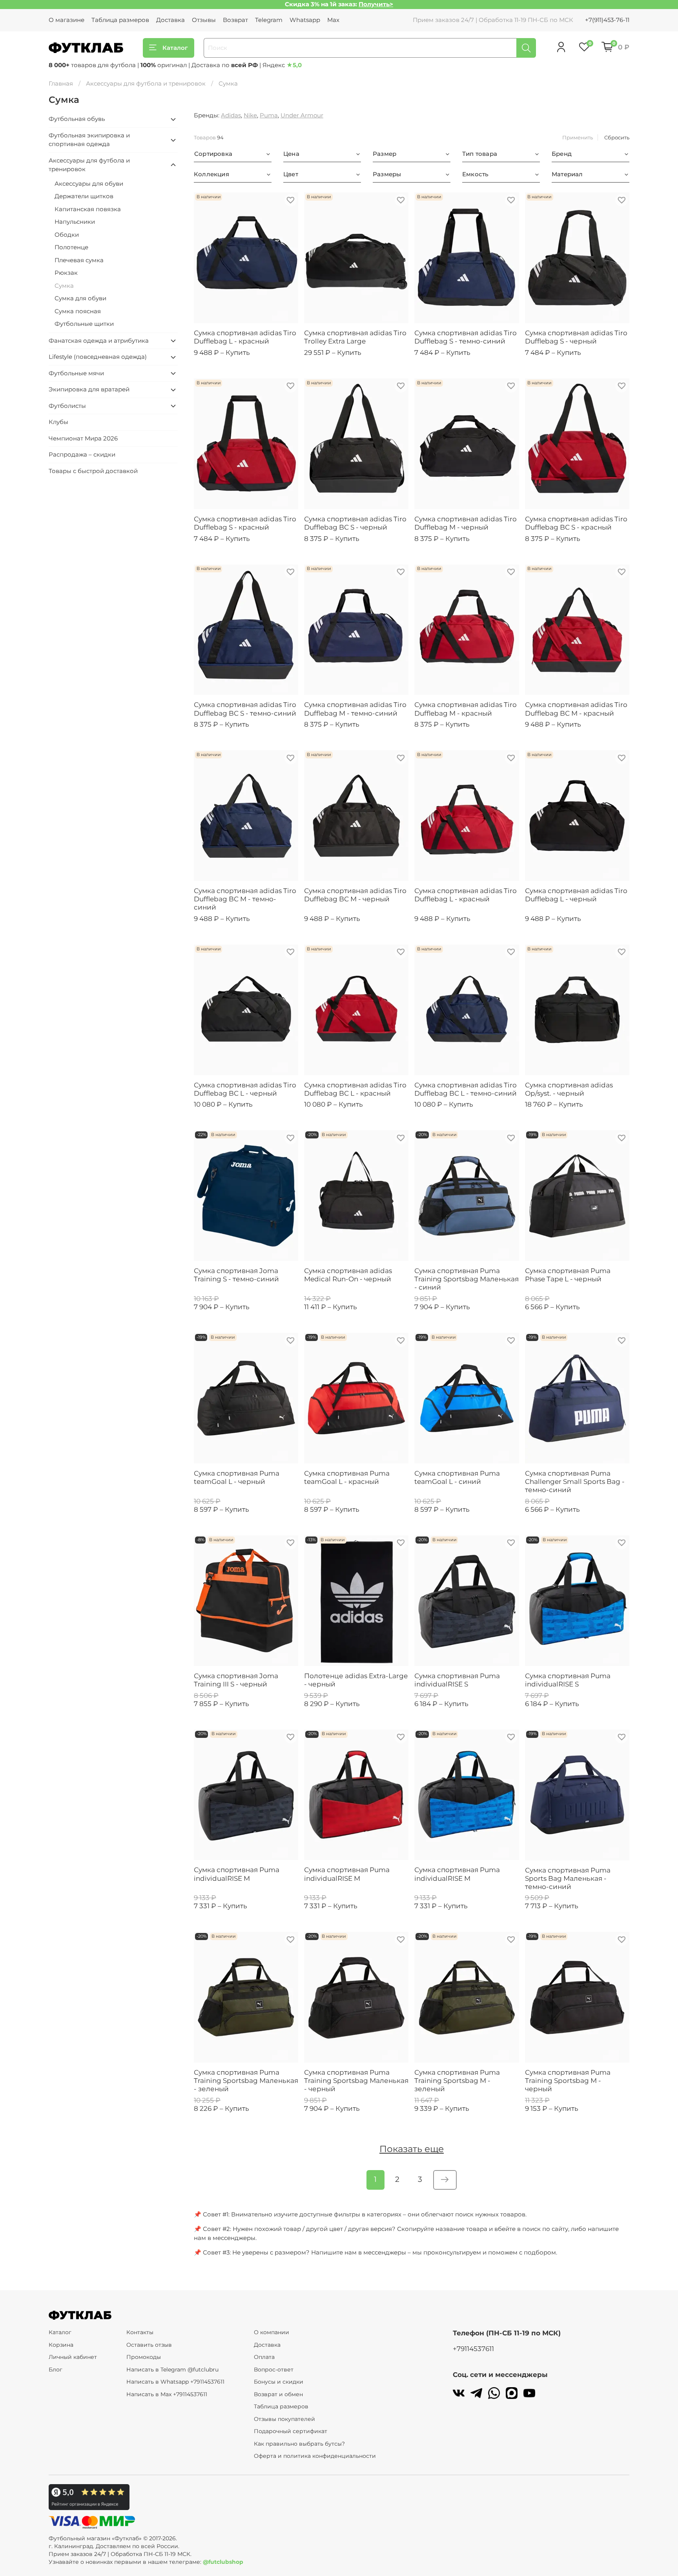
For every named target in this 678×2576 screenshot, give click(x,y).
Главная (61, 83)
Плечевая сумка (79, 260)
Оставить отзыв (149, 2345)
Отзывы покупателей (284, 2419)
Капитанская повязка (88, 209)
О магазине (67, 20)
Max (333, 20)
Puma (269, 115)
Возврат (235, 20)
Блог (56, 2370)
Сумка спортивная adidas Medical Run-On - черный (348, 1275)
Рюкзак (66, 273)
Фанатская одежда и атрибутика (99, 341)
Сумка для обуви (80, 298)
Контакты (140, 2332)
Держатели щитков (84, 196)
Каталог (175, 48)
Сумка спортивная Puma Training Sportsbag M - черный (568, 2081)
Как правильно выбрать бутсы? (299, 2444)
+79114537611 (473, 2349)
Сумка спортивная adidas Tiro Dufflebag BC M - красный (576, 709)
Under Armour (302, 115)
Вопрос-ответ (274, 2370)
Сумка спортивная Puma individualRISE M (237, 1874)
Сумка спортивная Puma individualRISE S (457, 1680)
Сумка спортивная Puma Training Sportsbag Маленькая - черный (356, 2081)
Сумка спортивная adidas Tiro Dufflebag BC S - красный (576, 523)
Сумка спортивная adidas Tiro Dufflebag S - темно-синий (466, 337)
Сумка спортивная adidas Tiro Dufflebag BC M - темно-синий (245, 899)
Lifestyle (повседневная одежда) (98, 357)
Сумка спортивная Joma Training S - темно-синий (236, 1275)
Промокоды (144, 2357)
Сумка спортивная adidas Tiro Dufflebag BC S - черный (355, 523)
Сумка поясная (78, 311)
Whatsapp (305, 20)
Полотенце (71, 247)
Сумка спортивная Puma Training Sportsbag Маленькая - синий (467, 1279)
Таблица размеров (120, 20)
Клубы (58, 422)
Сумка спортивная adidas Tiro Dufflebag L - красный (245, 337)
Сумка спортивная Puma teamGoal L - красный (347, 1477)
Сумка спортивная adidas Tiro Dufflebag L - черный (576, 895)
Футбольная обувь (77, 119)
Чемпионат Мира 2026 (83, 438)
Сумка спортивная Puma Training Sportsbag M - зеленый (457, 2081)
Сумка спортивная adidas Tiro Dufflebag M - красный (466, 709)
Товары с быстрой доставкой (93, 471)
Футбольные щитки (84, 324)
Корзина (61, 2345)
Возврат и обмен (278, 2394)
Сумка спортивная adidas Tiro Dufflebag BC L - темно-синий (466, 1089)
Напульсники (75, 222)
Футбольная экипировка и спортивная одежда (89, 140)
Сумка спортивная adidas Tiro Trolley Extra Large (355, 337)
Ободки (67, 235)
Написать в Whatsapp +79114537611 (175, 2382)
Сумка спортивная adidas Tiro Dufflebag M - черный (466, 523)
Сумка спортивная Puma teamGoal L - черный (237, 1477)
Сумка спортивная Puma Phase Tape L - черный (568, 1275)
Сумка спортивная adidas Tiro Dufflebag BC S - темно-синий (245, 709)
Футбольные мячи (76, 373)
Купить (238, 353)
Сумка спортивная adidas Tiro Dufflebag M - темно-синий (355, 709)
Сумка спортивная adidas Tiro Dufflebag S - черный (576, 337)
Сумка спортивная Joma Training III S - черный (236, 1680)
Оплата (264, 2357)
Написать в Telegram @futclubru (172, 2370)
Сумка (64, 286)
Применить (578, 137)
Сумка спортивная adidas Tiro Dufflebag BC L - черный (245, 1089)
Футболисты (67, 406)
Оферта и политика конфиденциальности (315, 2456)
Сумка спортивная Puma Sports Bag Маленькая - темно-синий (568, 1878)
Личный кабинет (73, 2357)
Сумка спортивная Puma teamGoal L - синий (457, 1477)
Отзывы (204, 20)
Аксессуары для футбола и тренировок (146, 83)
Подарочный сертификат (291, 2431)
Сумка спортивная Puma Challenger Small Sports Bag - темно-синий (575, 1482)
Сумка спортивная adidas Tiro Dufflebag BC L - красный (355, 1089)
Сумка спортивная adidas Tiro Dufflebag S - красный (245, 523)
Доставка (170, 20)
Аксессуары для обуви (89, 184)
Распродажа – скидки (82, 454)
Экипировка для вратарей (89, 389)
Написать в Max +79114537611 (167, 2394)
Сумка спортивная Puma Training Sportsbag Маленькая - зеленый (246, 2081)
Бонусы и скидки (279, 2382)
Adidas (231, 115)
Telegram (269, 20)
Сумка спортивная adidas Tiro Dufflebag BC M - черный (355, 895)
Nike (250, 115)
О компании (272, 2332)
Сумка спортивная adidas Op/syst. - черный (569, 1089)
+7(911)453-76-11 (607, 20)
